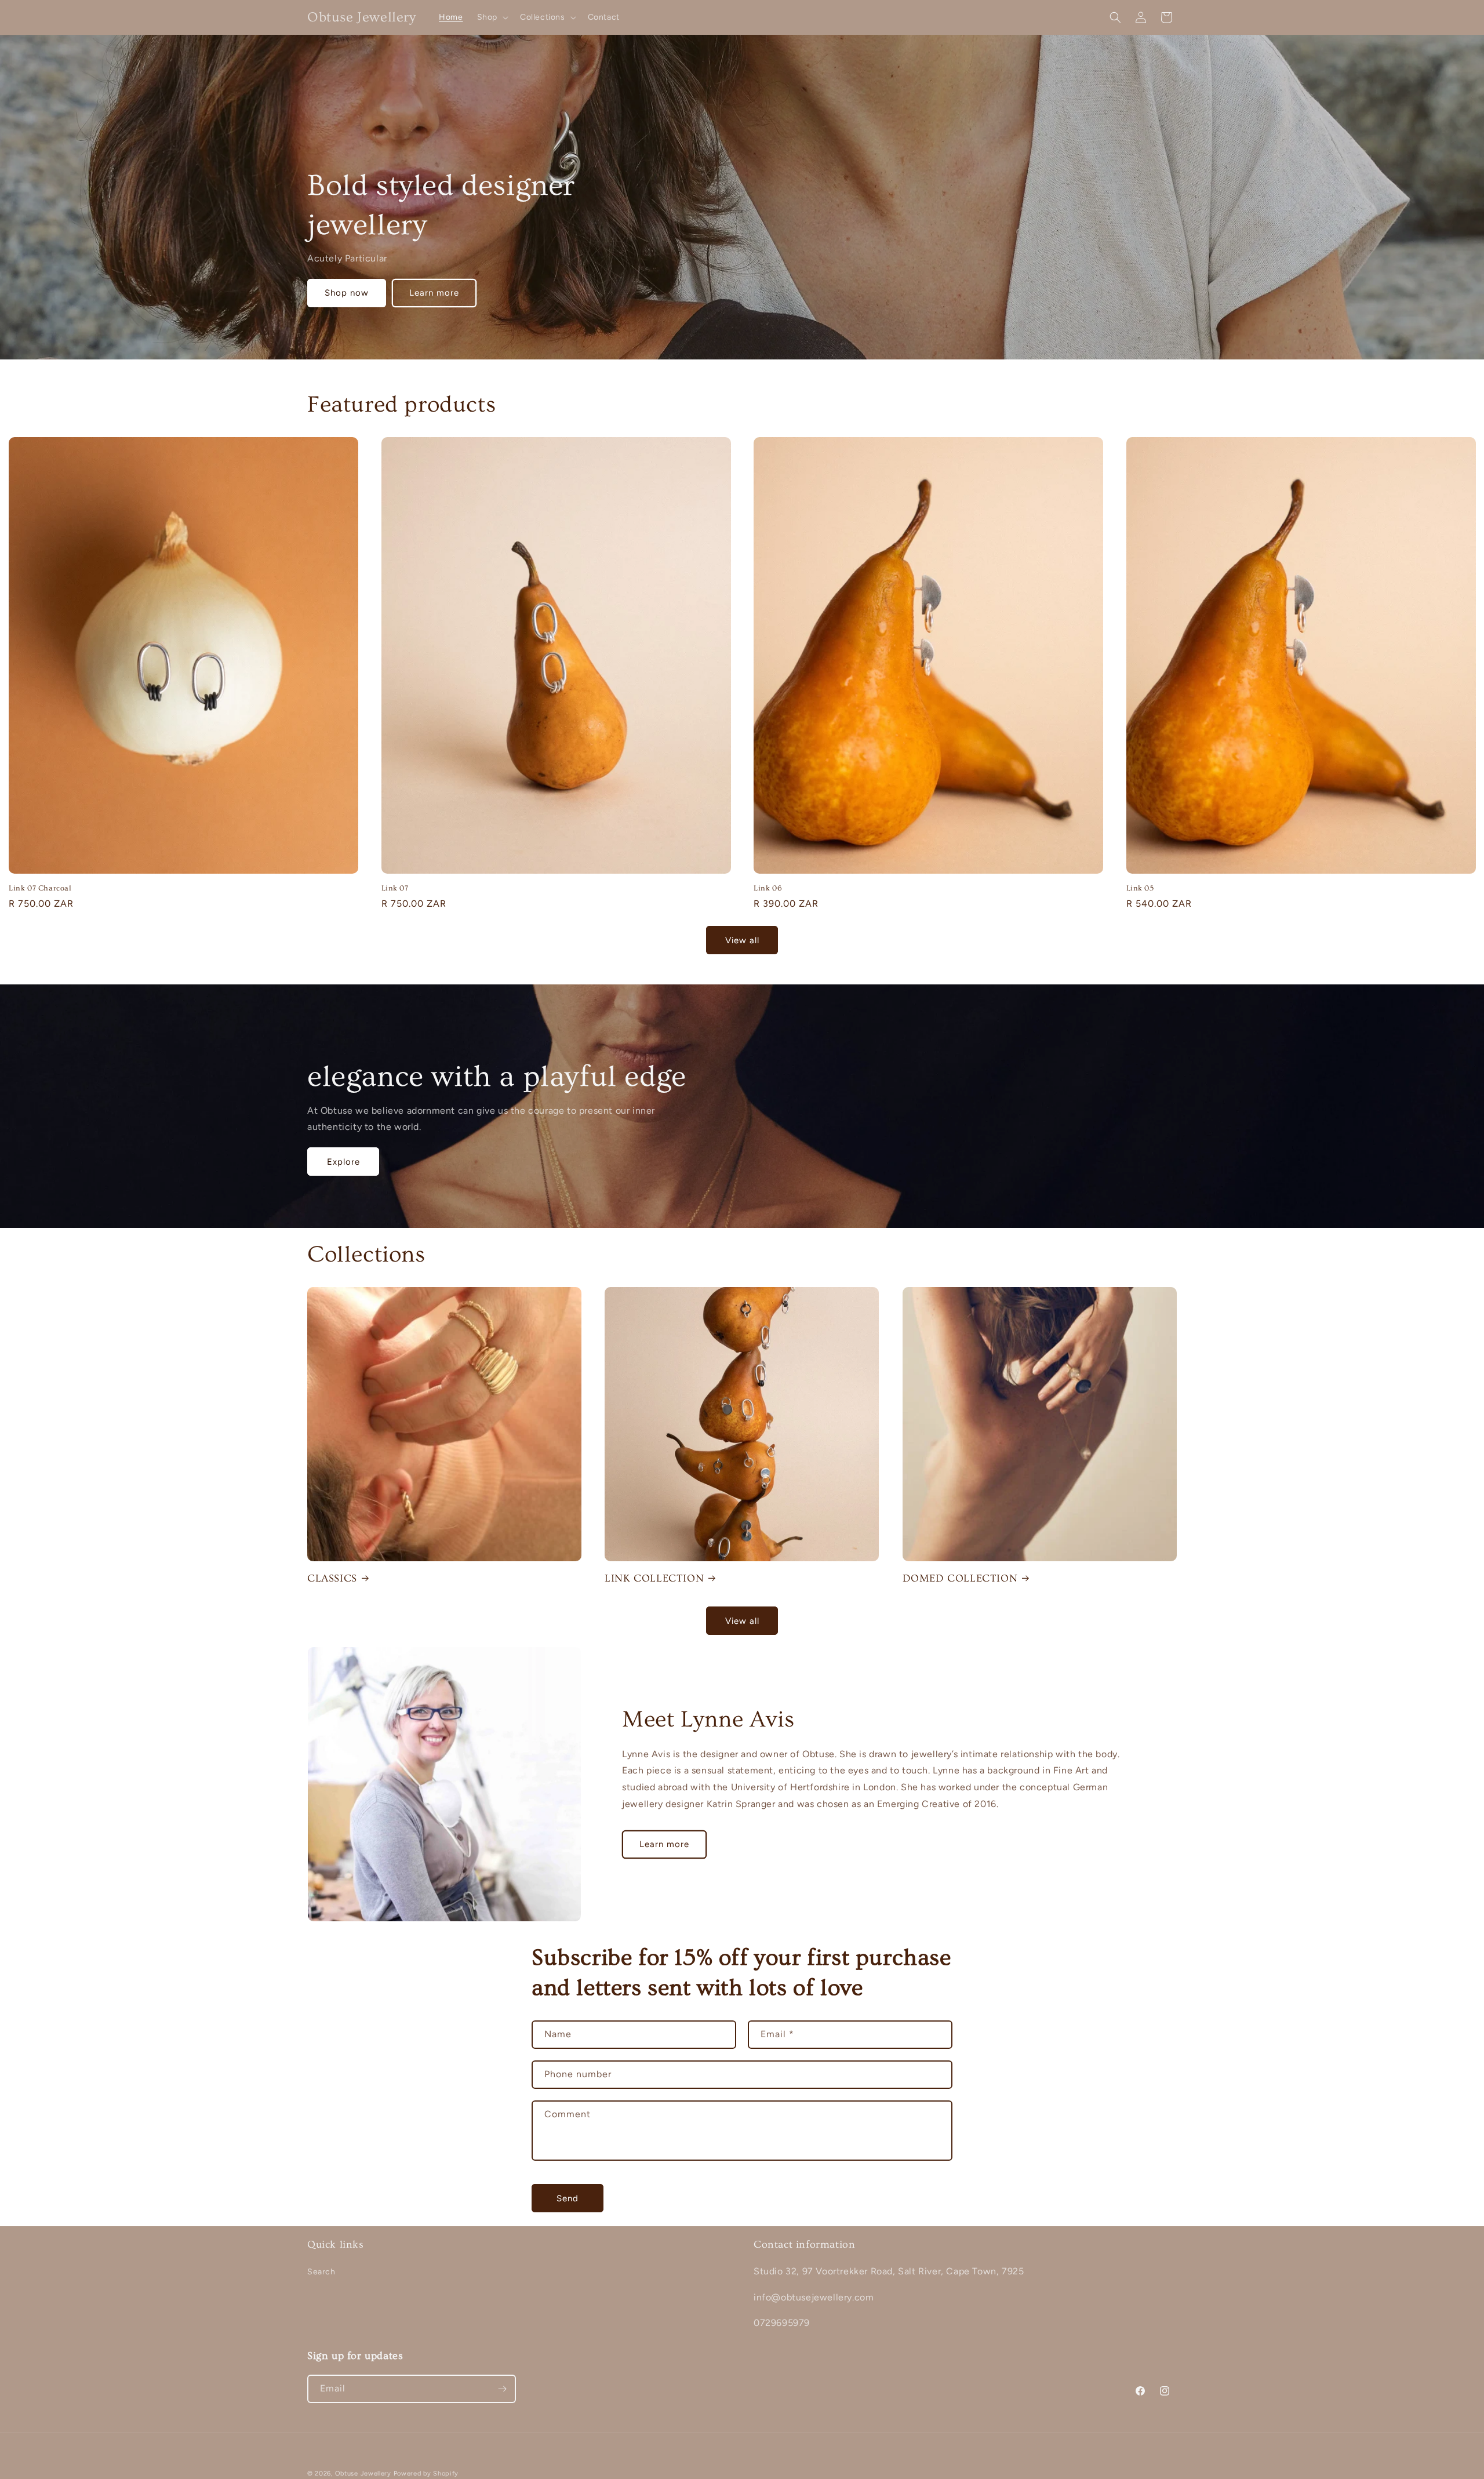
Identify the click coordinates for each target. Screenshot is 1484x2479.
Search (321, 2272)
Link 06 (768, 888)
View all (742, 940)
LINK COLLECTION (654, 1578)
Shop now (347, 293)
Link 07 (395, 888)
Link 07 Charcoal (40, 888)
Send (568, 2198)
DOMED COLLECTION (960, 1578)
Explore (343, 1162)
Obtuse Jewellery (364, 2473)
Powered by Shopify (426, 2473)
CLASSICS (332, 1578)
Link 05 (1140, 888)
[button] (492, 17)
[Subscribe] (502, 2389)
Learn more (434, 293)
